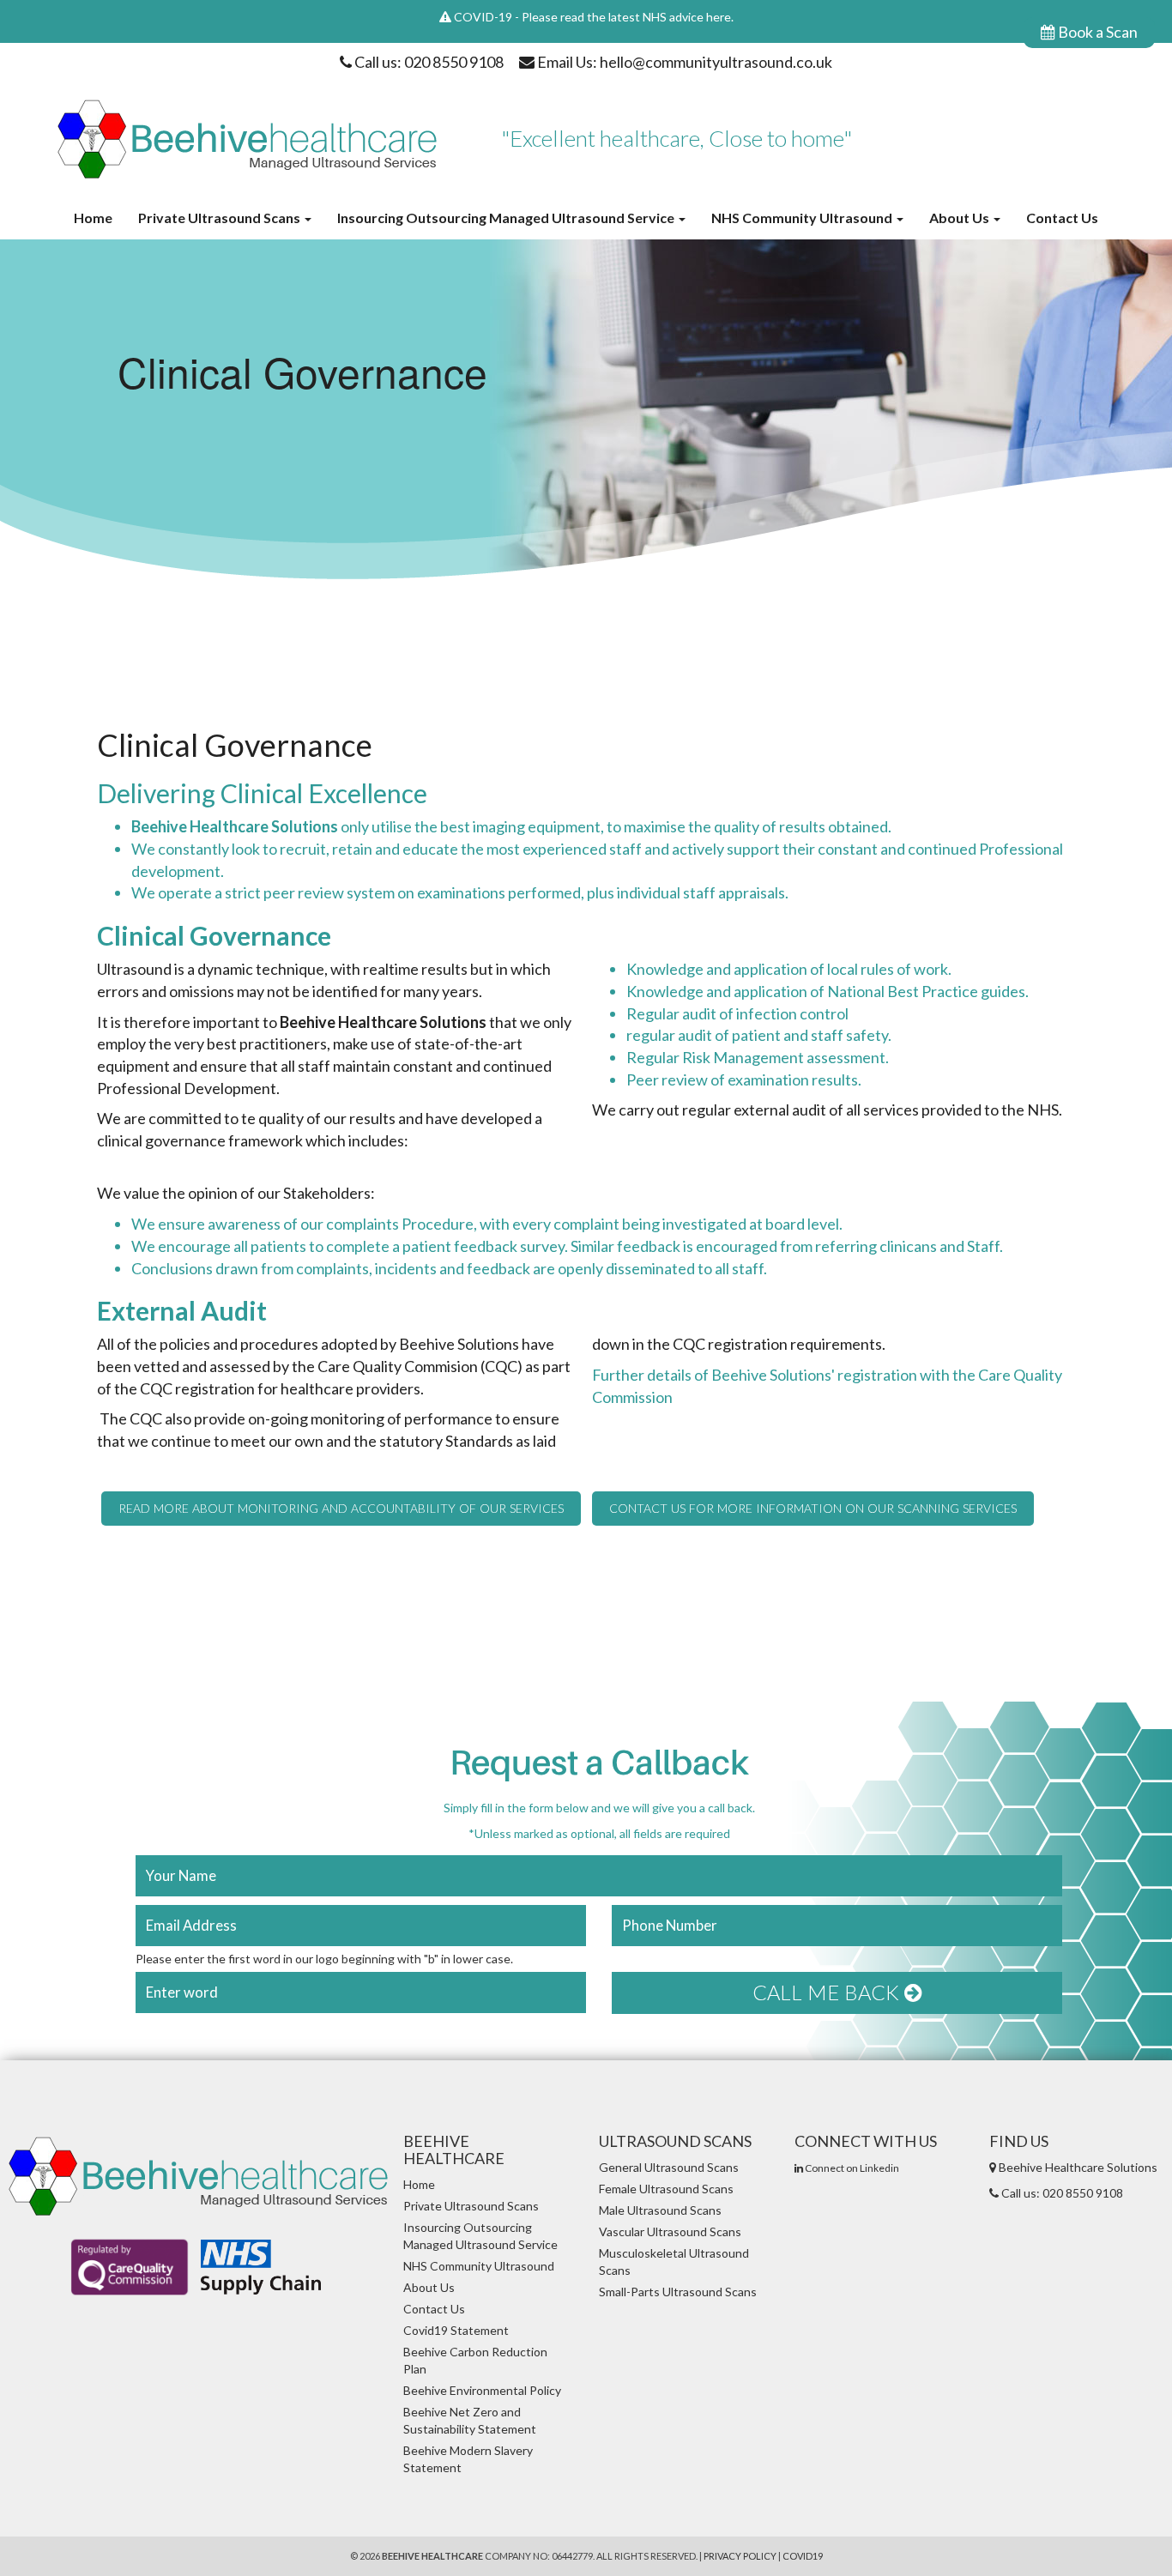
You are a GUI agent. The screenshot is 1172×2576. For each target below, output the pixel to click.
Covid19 (803, 2556)
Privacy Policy (740, 2556)
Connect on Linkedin (851, 2168)
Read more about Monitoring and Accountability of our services (341, 1509)
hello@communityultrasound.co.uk (716, 62)
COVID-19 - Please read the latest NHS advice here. (594, 17)
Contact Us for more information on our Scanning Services (813, 1509)
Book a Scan (1096, 32)
